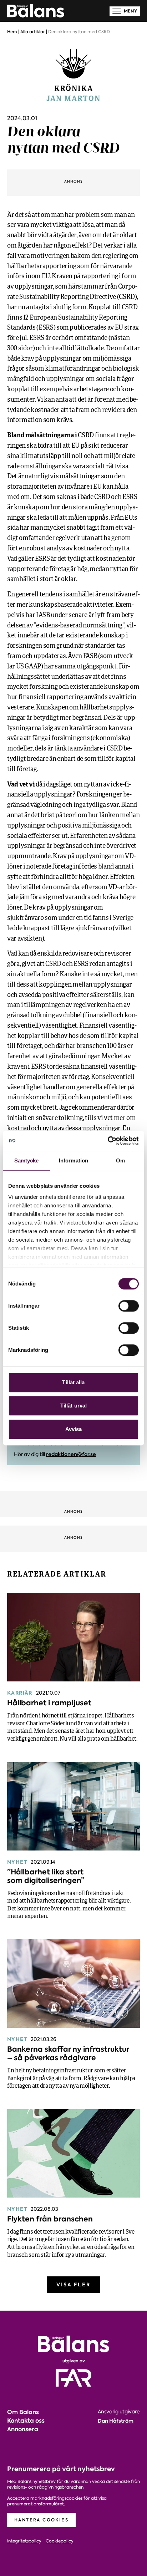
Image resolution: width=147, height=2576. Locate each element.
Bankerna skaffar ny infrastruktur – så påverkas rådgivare (68, 2053)
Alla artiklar (33, 32)
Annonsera (23, 2429)
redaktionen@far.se (71, 1454)
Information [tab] (73, 1160)
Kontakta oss (26, 2421)
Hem (12, 32)
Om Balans (23, 2412)
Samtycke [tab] (27, 1160)
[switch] (129, 1306)
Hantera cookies (41, 2520)
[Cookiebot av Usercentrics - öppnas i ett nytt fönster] (108, 1141)
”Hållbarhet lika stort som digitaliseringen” (46, 1876)
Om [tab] (120, 1160)
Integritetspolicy (24, 2541)
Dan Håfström (116, 2421)
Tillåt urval (73, 1406)
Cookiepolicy (60, 2541)
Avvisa (74, 1429)
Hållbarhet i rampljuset (49, 1703)
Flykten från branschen (50, 2219)
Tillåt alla (73, 1382)
